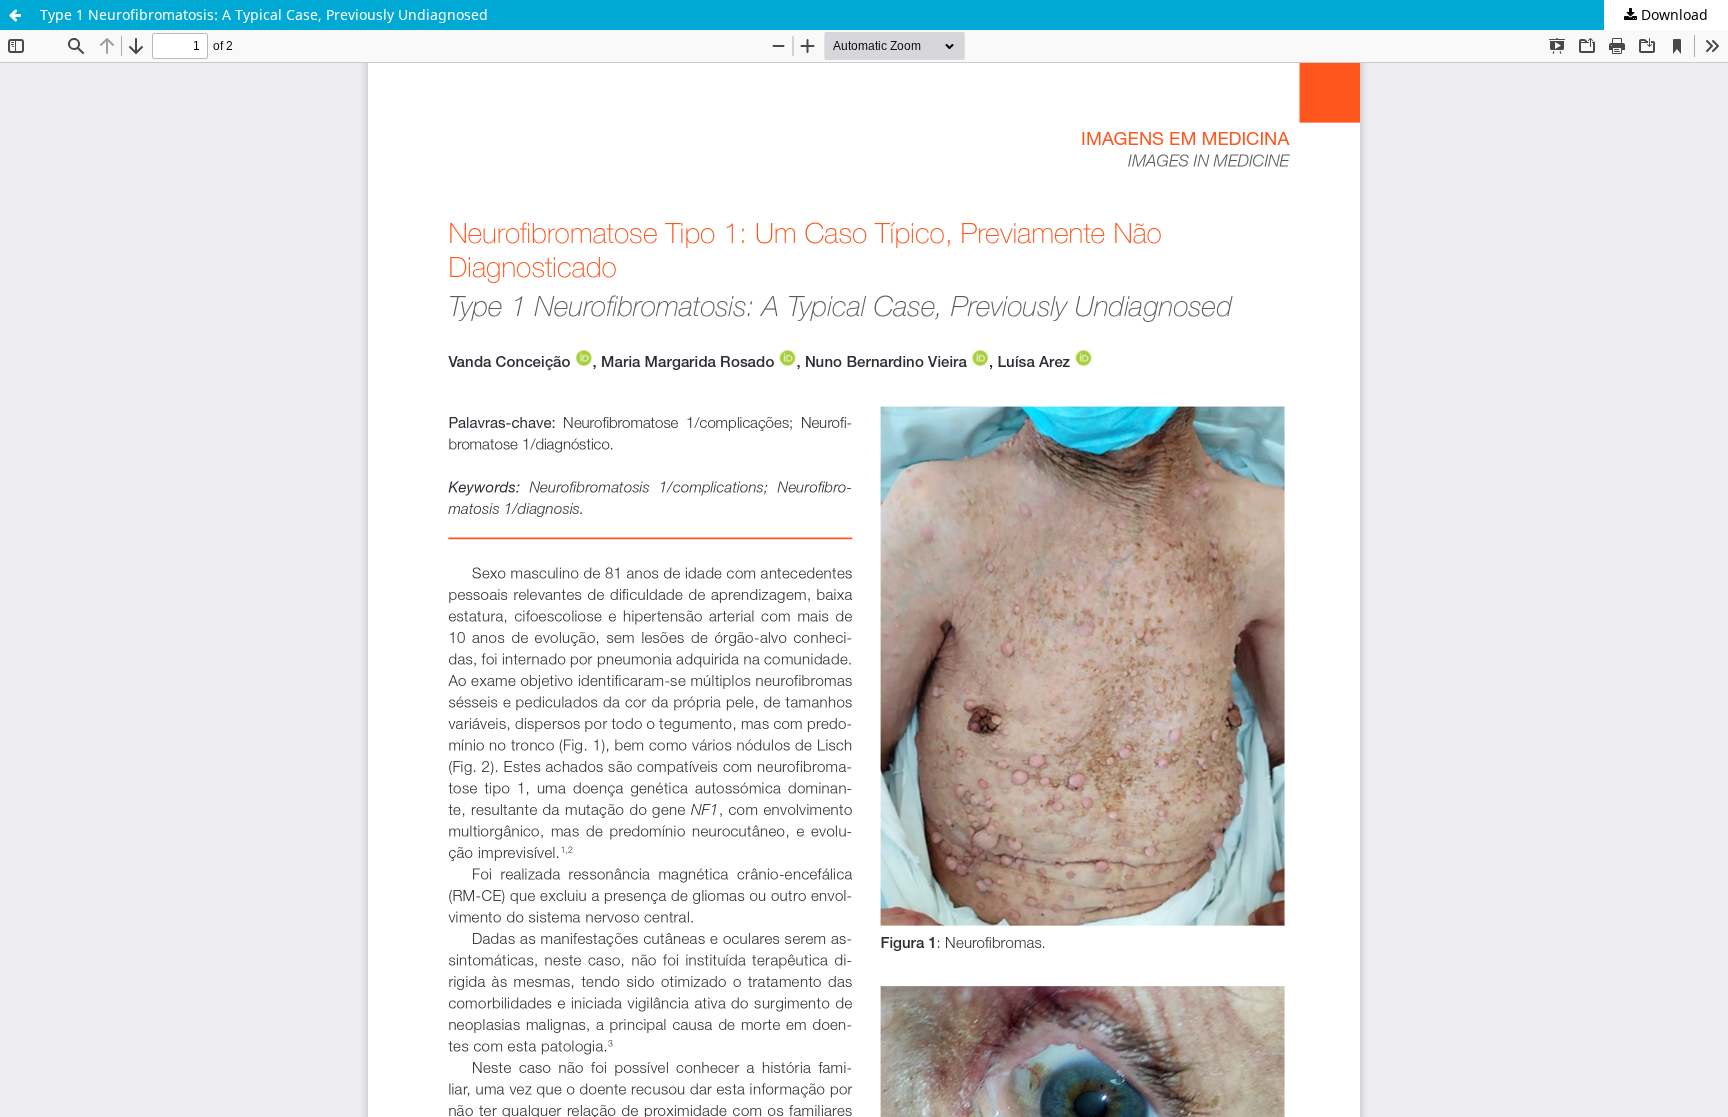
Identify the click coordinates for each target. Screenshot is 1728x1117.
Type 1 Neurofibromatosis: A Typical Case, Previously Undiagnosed (264, 14)
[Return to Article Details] (15, 15)
